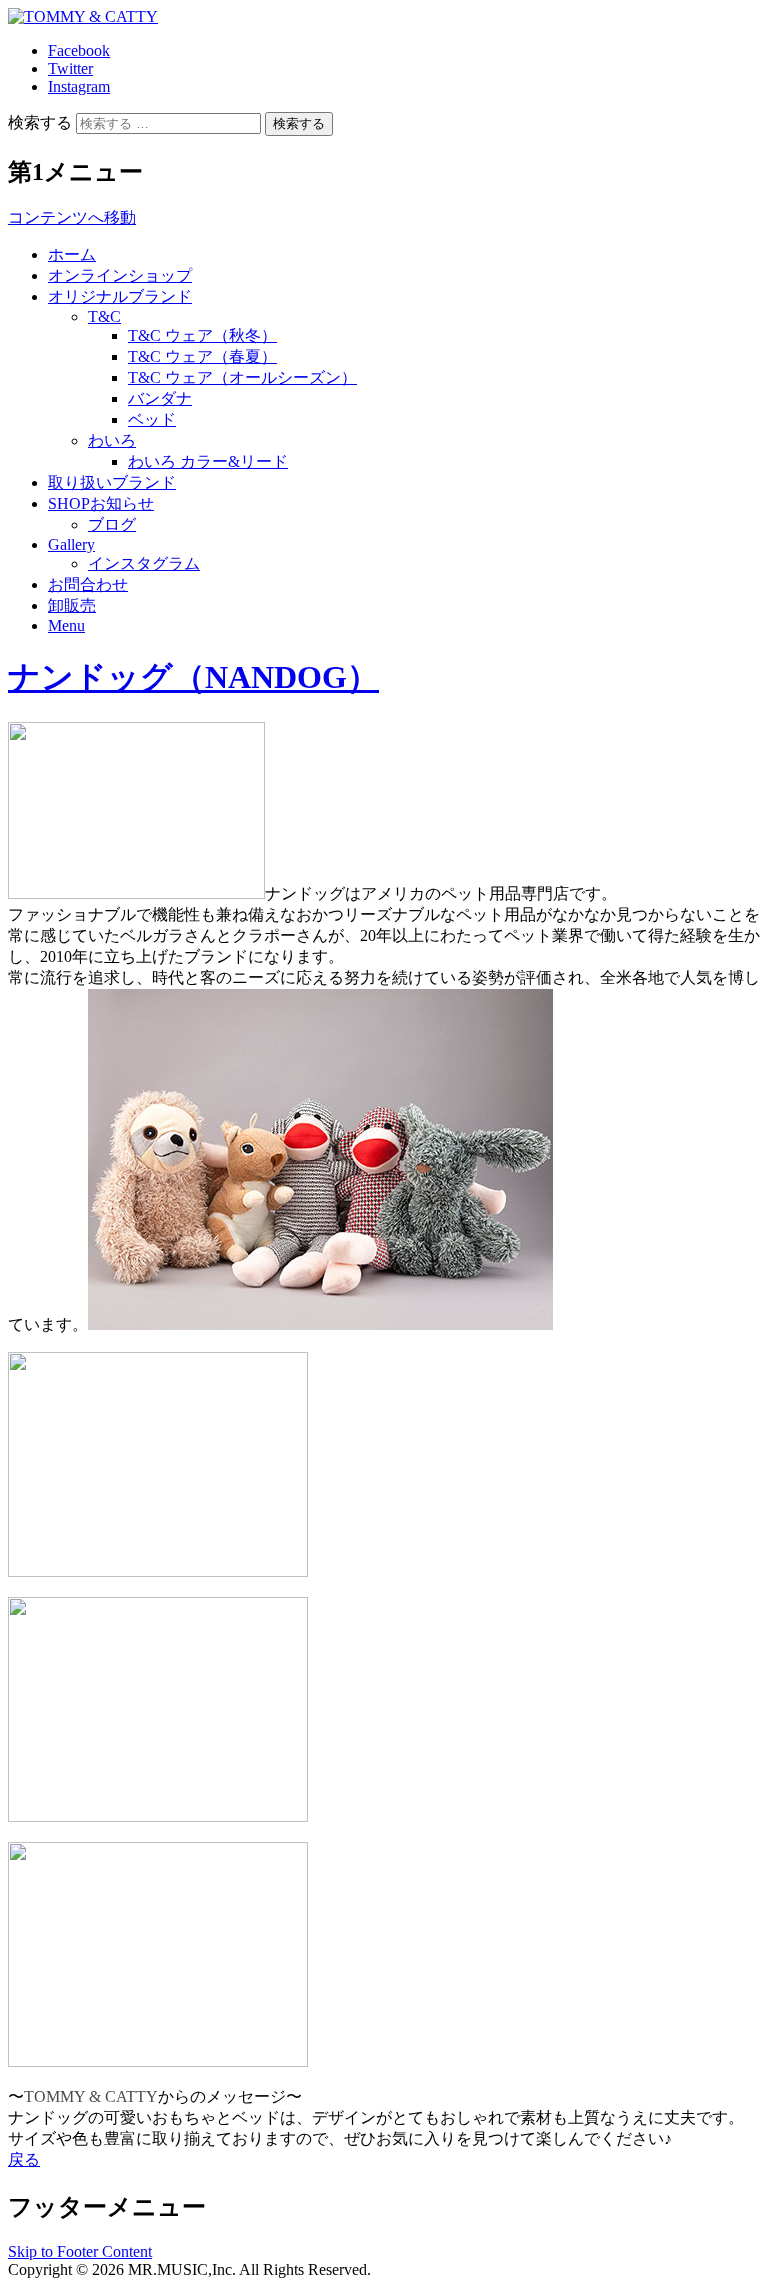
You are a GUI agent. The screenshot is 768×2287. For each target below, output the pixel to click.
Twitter (70, 68)
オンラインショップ (120, 275)
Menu (66, 625)
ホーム (72, 254)
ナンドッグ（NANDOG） (193, 677)
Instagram (79, 86)
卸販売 (72, 605)
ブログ (112, 524)
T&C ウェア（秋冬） (202, 335)
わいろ (112, 440)
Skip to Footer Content (80, 2251)
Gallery (71, 544)
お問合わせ (88, 584)
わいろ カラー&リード (208, 461)
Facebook (79, 50)
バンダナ (160, 398)
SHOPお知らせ (101, 503)
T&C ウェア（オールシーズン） (242, 377)
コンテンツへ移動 (72, 217)
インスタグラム (144, 563)
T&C (104, 316)
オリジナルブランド (120, 296)
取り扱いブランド (112, 482)
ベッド (152, 419)
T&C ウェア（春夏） (202, 356)
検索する (40, 122)
